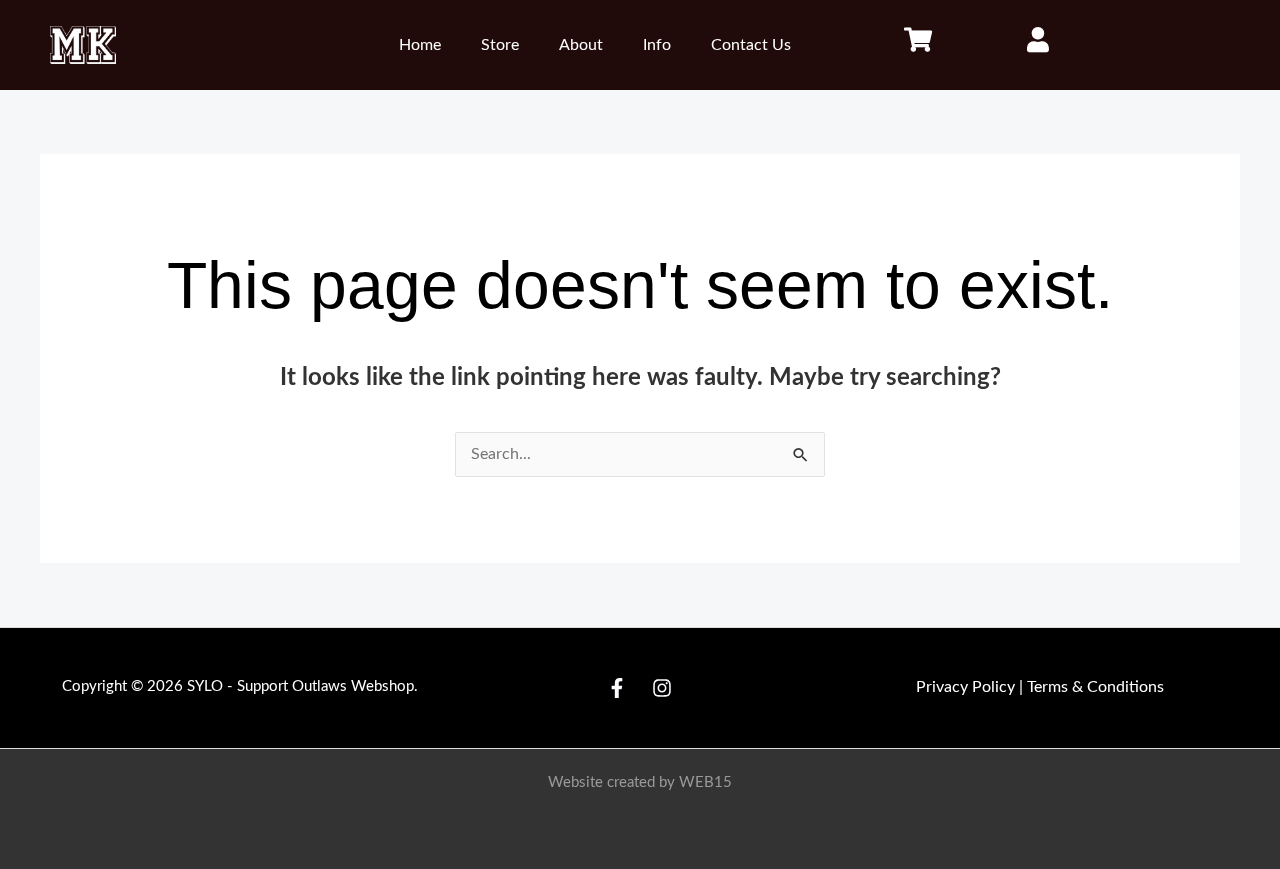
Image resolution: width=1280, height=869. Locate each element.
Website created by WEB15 (640, 782)
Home (420, 45)
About (581, 45)
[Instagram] (662, 688)
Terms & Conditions (1095, 687)
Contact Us (751, 45)
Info (657, 45)
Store (500, 45)
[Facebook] (617, 688)
